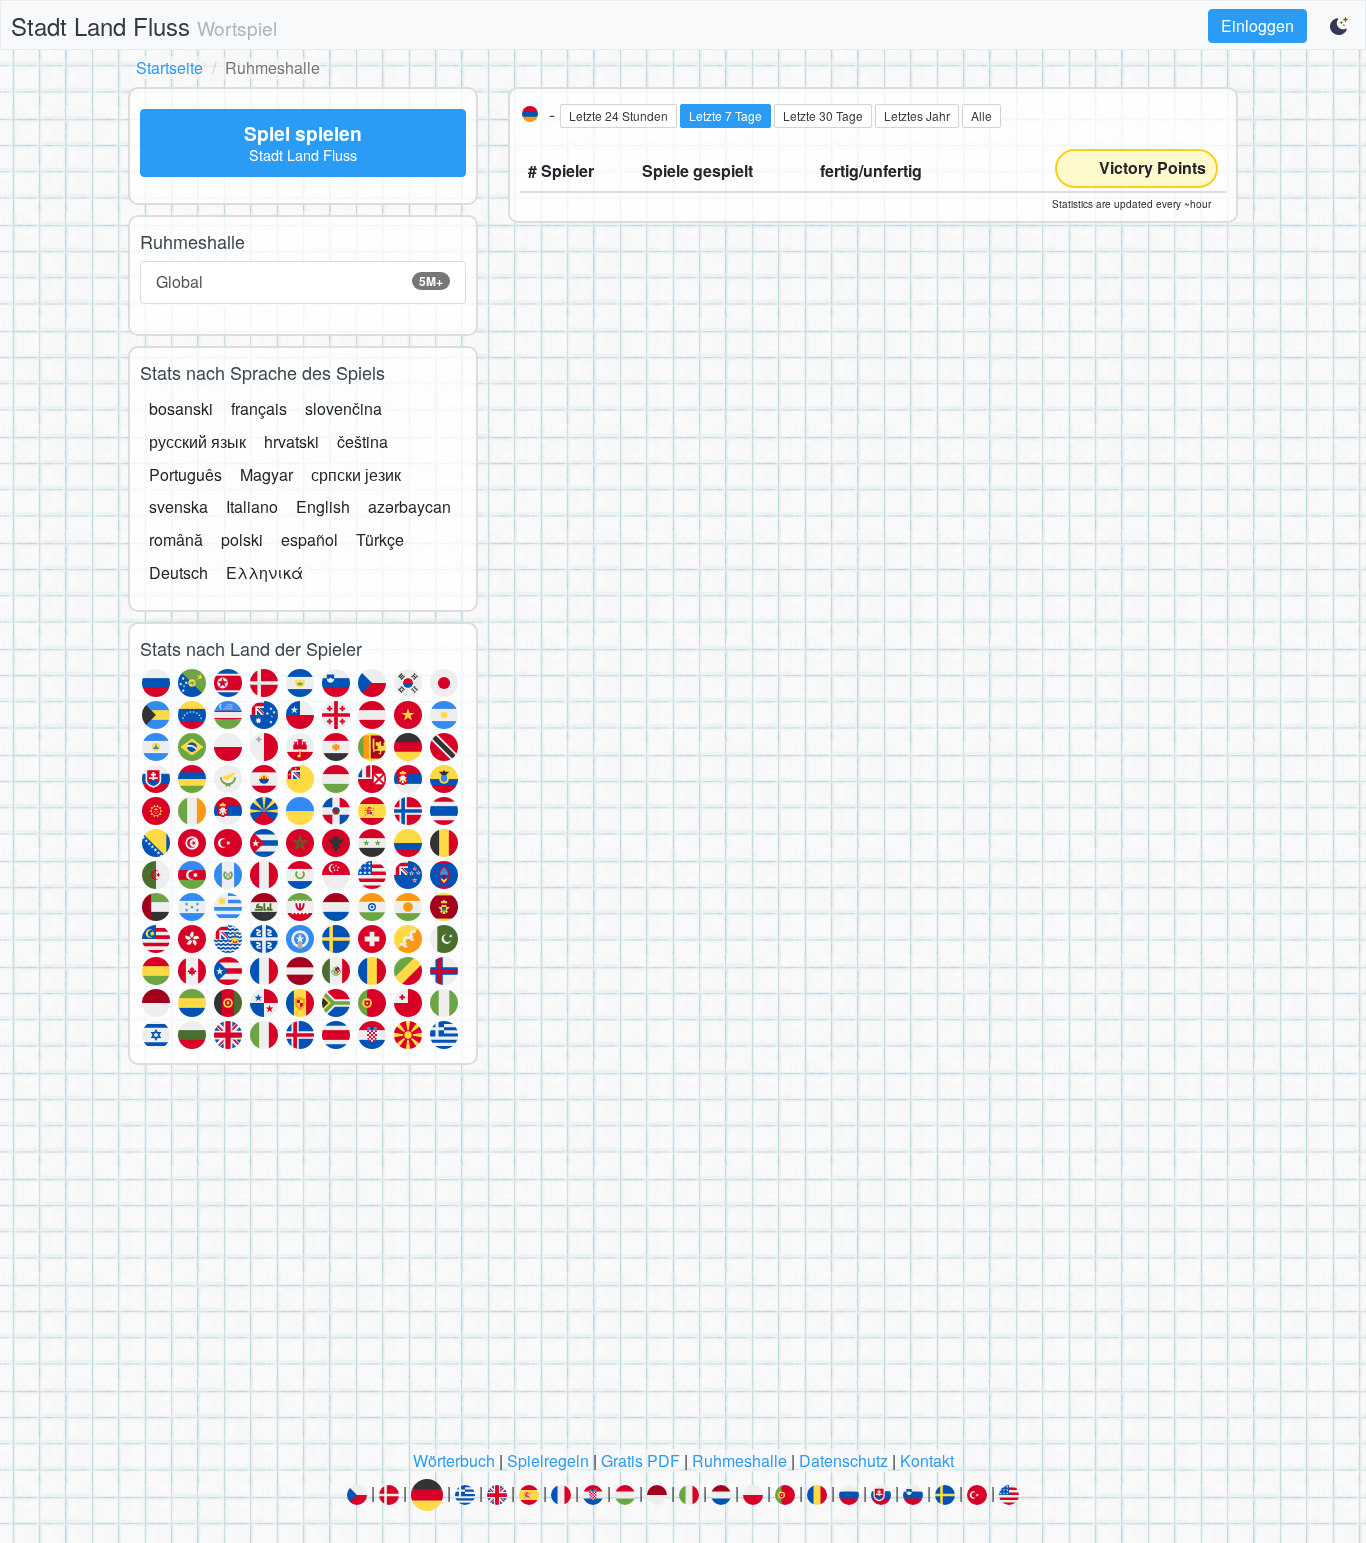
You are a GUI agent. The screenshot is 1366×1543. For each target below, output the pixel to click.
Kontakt (927, 1460)
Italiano (252, 506)
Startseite (169, 67)
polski (242, 539)
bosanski (181, 408)
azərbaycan (409, 506)
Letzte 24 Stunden (618, 115)
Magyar (266, 474)
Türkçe (380, 539)
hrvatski (291, 441)
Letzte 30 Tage (823, 115)
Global (299, 281)
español (309, 539)
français (259, 408)
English (323, 506)
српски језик (356, 474)
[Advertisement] (683, 1263)
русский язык (197, 441)
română (176, 539)
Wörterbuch (454, 1460)
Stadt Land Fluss (144, 25)
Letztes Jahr (917, 115)
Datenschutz (843, 1460)
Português (185, 474)
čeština (362, 441)
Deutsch (178, 572)
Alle (981, 115)
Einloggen (1257, 25)
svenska (178, 506)
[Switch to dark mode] (1340, 26)
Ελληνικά (264, 572)
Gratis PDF (640, 1460)
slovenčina (343, 408)
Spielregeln (548, 1460)
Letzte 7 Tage (725, 115)
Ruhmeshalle (739, 1460)
